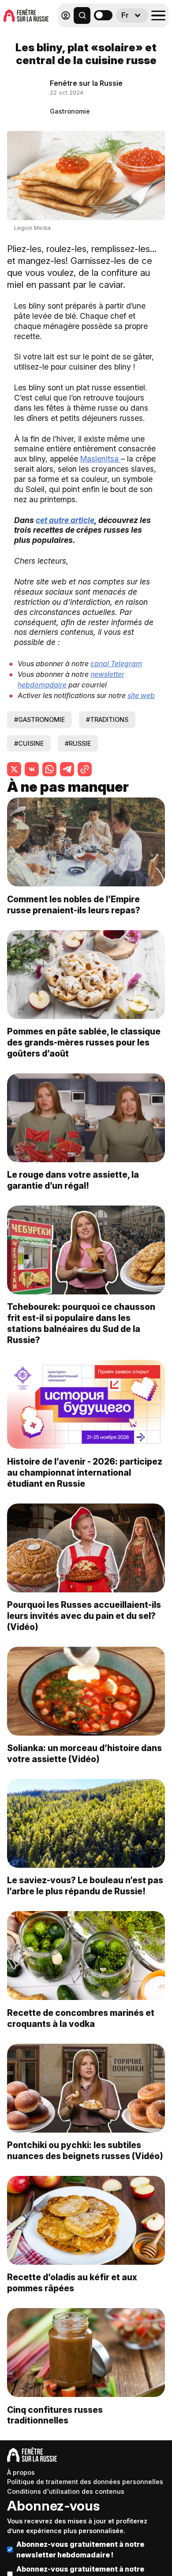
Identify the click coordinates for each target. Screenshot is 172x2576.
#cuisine (29, 743)
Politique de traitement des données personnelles (85, 2482)
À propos (21, 2472)
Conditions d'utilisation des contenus (66, 2491)
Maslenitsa (101, 459)
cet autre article (65, 520)
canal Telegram (116, 664)
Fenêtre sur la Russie (86, 83)
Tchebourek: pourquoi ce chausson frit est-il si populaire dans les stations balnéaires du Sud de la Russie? (81, 1323)
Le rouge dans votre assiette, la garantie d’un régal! (73, 1180)
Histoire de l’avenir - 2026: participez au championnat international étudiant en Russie (85, 1473)
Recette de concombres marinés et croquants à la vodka (81, 2018)
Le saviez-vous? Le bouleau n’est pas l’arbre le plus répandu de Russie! (85, 1886)
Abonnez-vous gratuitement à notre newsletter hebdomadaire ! (80, 2549)
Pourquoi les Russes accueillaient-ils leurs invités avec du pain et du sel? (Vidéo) (84, 1616)
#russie (78, 743)
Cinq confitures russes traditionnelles (55, 2415)
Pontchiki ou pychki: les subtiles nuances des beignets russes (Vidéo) (85, 2150)
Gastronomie (70, 111)
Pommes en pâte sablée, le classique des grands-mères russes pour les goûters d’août (84, 1042)
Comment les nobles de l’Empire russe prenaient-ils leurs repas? (74, 905)
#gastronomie (39, 719)
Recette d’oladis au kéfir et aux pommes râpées (72, 2283)
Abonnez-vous (53, 2506)
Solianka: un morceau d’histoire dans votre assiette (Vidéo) (84, 1754)
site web (141, 695)
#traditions (107, 719)
